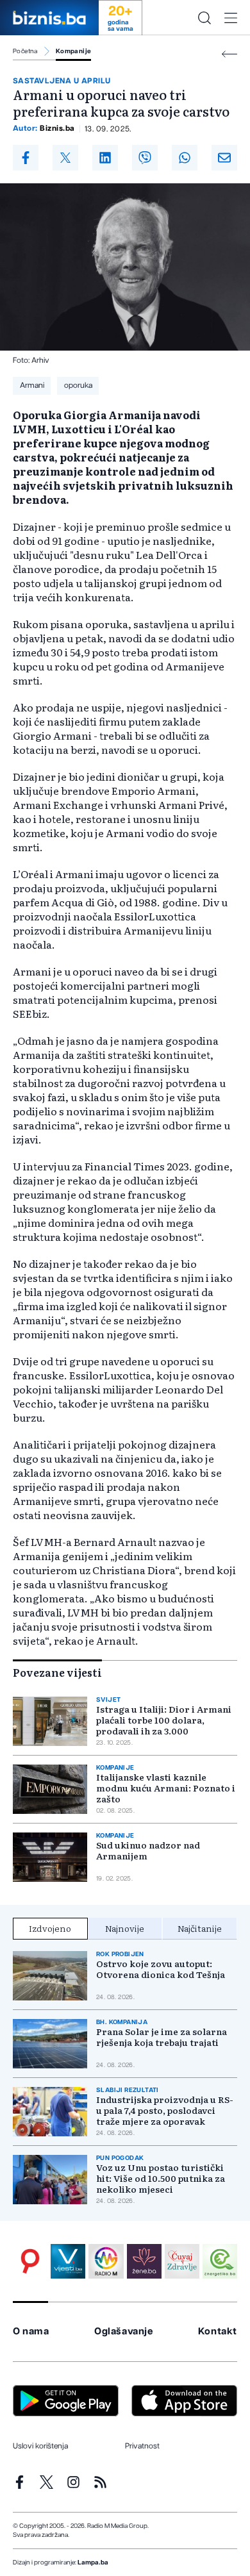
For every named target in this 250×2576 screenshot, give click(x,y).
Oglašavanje (124, 2331)
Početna (25, 51)
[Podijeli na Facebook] (26, 158)
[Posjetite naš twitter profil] (46, 2482)
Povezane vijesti (57, 1672)
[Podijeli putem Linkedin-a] (105, 158)
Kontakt (218, 2331)
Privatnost (142, 2446)
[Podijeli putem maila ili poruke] (224, 158)
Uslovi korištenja (40, 2446)
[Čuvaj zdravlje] (182, 2261)
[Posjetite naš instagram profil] (73, 2482)
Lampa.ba (93, 2563)
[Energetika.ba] (220, 2261)
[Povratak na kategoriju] (229, 54)
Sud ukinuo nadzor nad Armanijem (148, 1850)
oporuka (78, 385)
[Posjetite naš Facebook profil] (20, 2482)
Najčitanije (200, 1928)
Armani (32, 385)
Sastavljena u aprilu (62, 81)
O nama (31, 2331)
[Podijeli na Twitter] (65, 158)
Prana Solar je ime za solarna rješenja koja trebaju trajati (162, 2037)
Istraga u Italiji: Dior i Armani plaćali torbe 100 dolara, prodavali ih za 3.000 (164, 1720)
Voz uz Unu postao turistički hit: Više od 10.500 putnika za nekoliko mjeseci (161, 2178)
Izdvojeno (50, 1928)
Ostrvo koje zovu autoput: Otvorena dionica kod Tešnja (161, 1969)
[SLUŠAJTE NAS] (106, 2261)
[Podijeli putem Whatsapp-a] (185, 158)
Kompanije (74, 51)
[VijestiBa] (68, 2261)
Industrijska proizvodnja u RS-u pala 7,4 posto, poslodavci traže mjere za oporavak (165, 2110)
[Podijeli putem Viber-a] (145, 158)
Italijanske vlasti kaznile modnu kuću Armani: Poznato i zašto (166, 1788)
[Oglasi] (30, 2261)
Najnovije (125, 1928)
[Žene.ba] (144, 2261)
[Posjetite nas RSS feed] (100, 2482)
